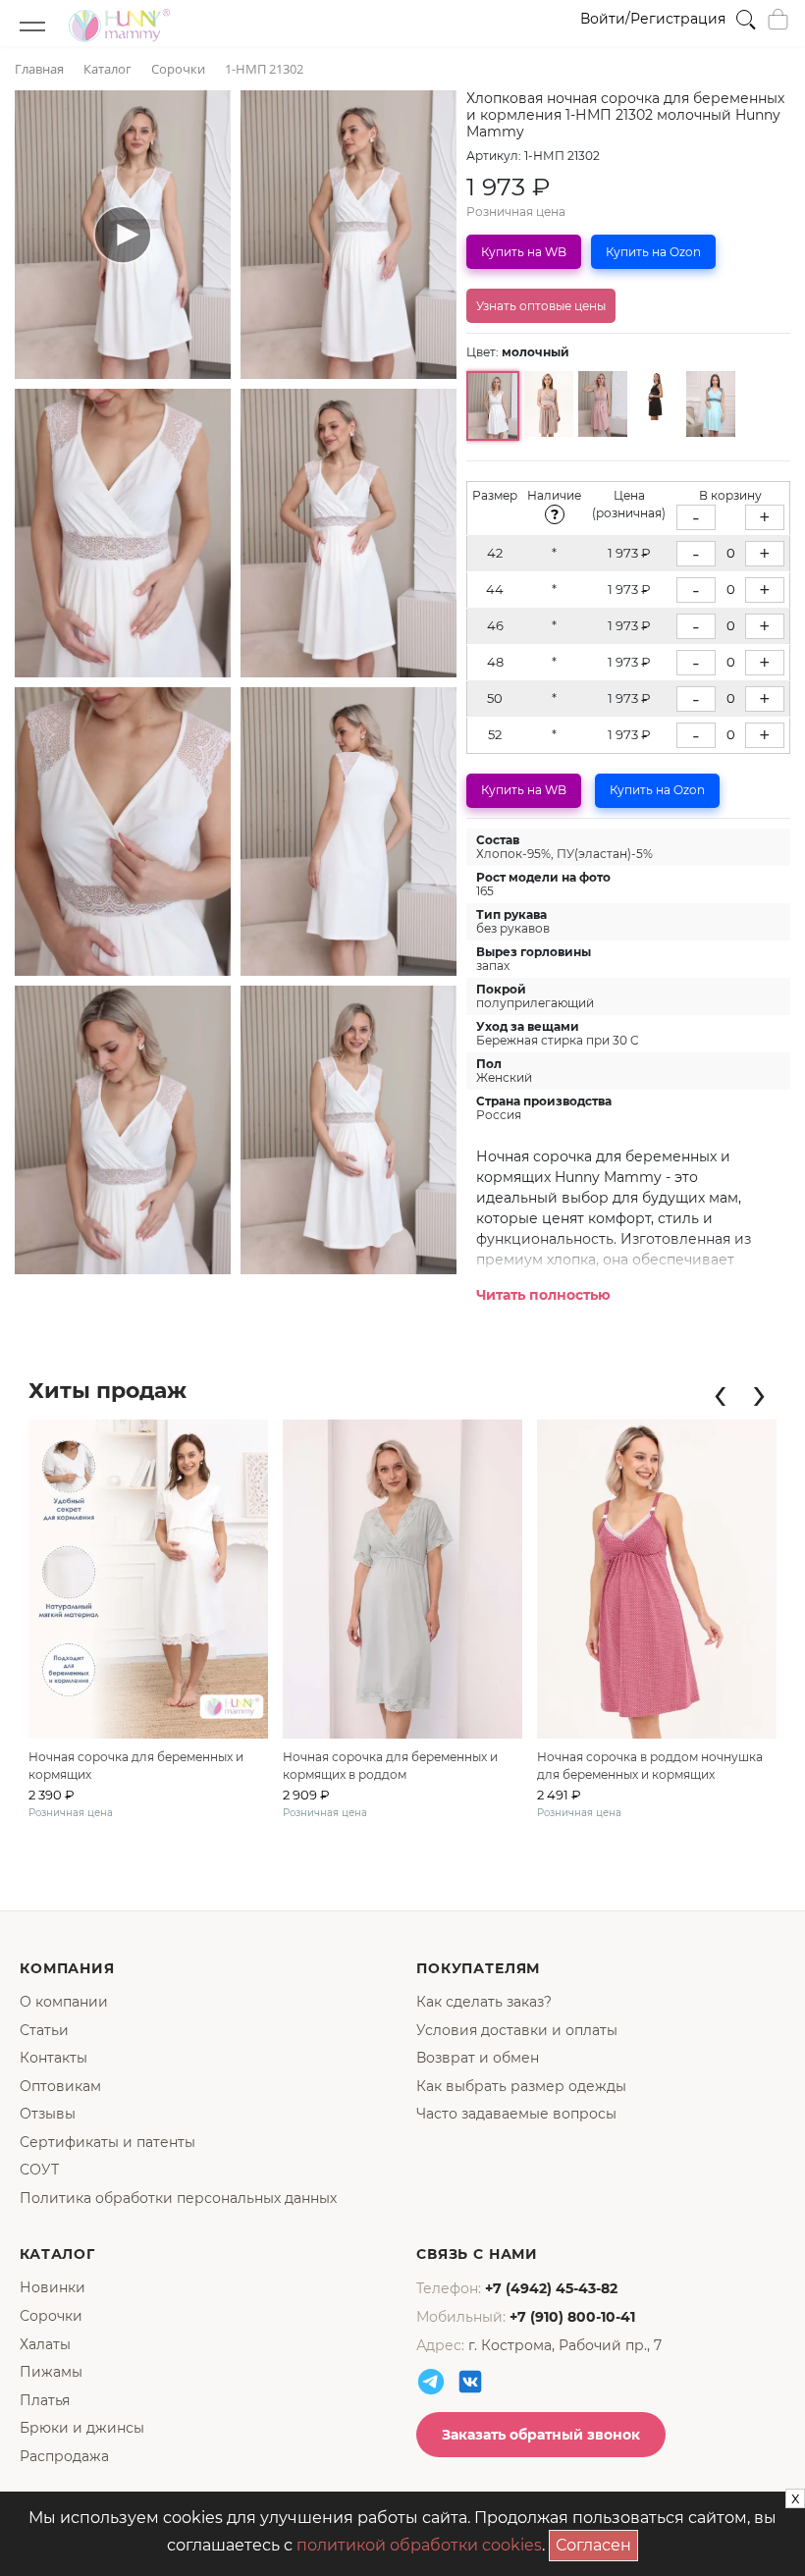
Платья (45, 2400)
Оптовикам (60, 2086)
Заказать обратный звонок (541, 2435)
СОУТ (39, 2170)
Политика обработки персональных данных (178, 2198)
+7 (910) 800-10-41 (572, 2317)
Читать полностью (543, 1295)
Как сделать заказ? (484, 2002)
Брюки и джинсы (82, 2428)
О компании (64, 2002)
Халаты (45, 2344)
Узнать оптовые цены (541, 306)
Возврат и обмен (478, 2058)
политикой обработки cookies (419, 2545)
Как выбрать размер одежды (521, 2086)
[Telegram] (431, 2382)
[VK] (470, 2382)
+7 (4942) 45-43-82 (551, 2288)
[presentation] (720, 1393)
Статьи (44, 2030)
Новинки (53, 2287)
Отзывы (48, 2114)
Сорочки (51, 2316)
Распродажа (64, 2456)
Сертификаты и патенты (107, 2142)
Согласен (597, 2542)
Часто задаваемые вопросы (516, 2114)
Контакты (54, 2058)
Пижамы (51, 2372)
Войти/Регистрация (653, 19)
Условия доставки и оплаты (517, 2030)
